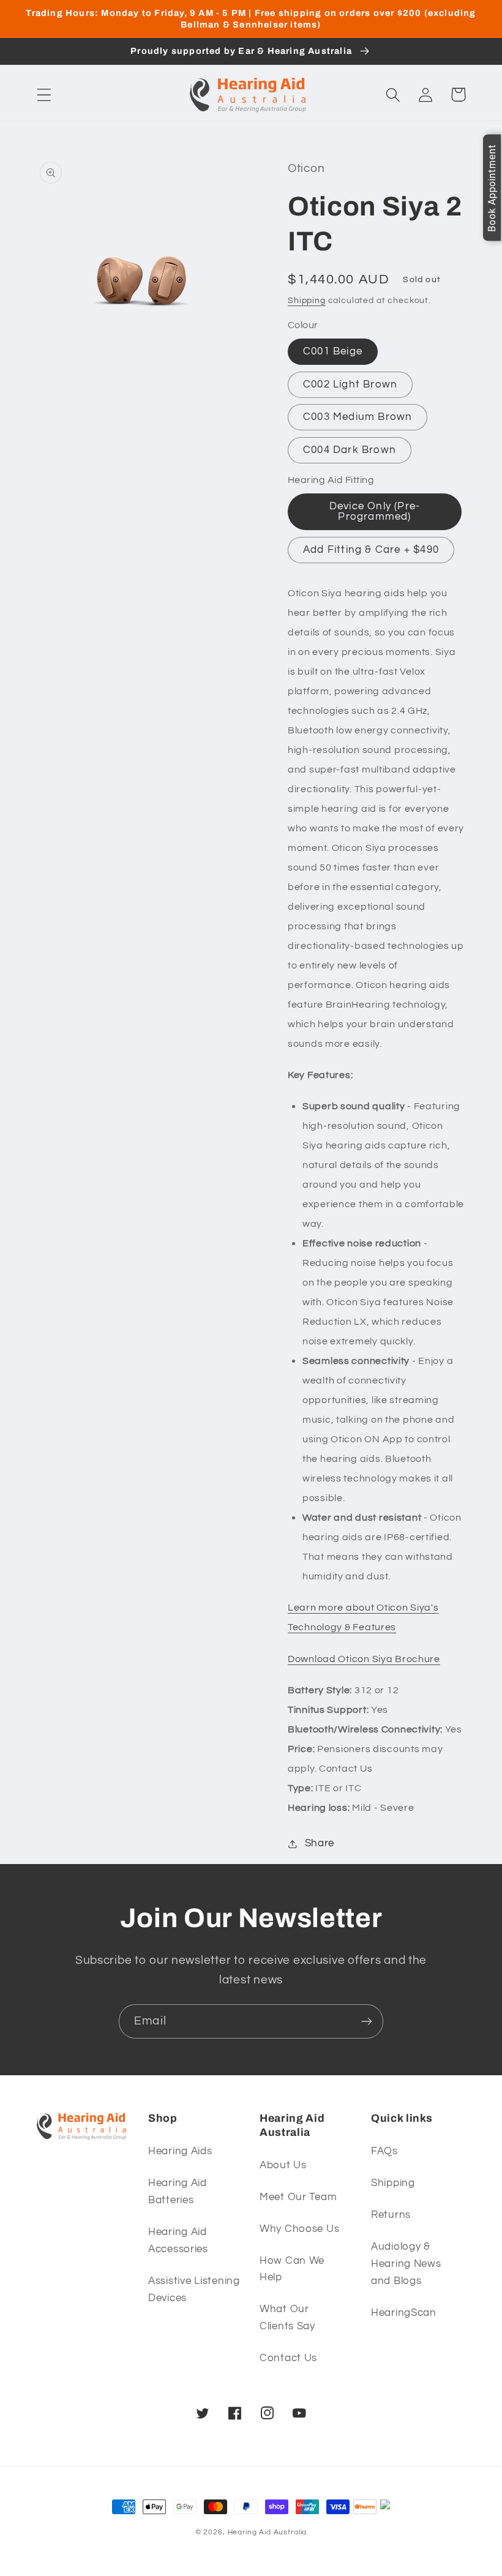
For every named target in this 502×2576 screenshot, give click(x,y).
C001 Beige (333, 351)
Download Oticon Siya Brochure (364, 1659)
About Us (283, 2165)
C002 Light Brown (350, 384)
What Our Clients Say (287, 2318)
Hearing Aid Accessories (178, 2241)
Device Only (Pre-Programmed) (375, 511)
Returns (391, 2215)
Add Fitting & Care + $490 (371, 550)
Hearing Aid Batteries (178, 2192)
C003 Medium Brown (358, 417)
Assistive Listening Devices (194, 2290)
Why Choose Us (299, 2229)
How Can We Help (292, 2269)
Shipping (307, 300)
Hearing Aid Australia (268, 2532)
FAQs (384, 2151)
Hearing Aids (180, 2151)
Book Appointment (492, 188)
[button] (44, 95)
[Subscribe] (366, 2021)
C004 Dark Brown (350, 450)
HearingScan (404, 2313)
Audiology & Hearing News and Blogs (406, 2264)
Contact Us (288, 2358)
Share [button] (320, 1843)
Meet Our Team (298, 2197)
